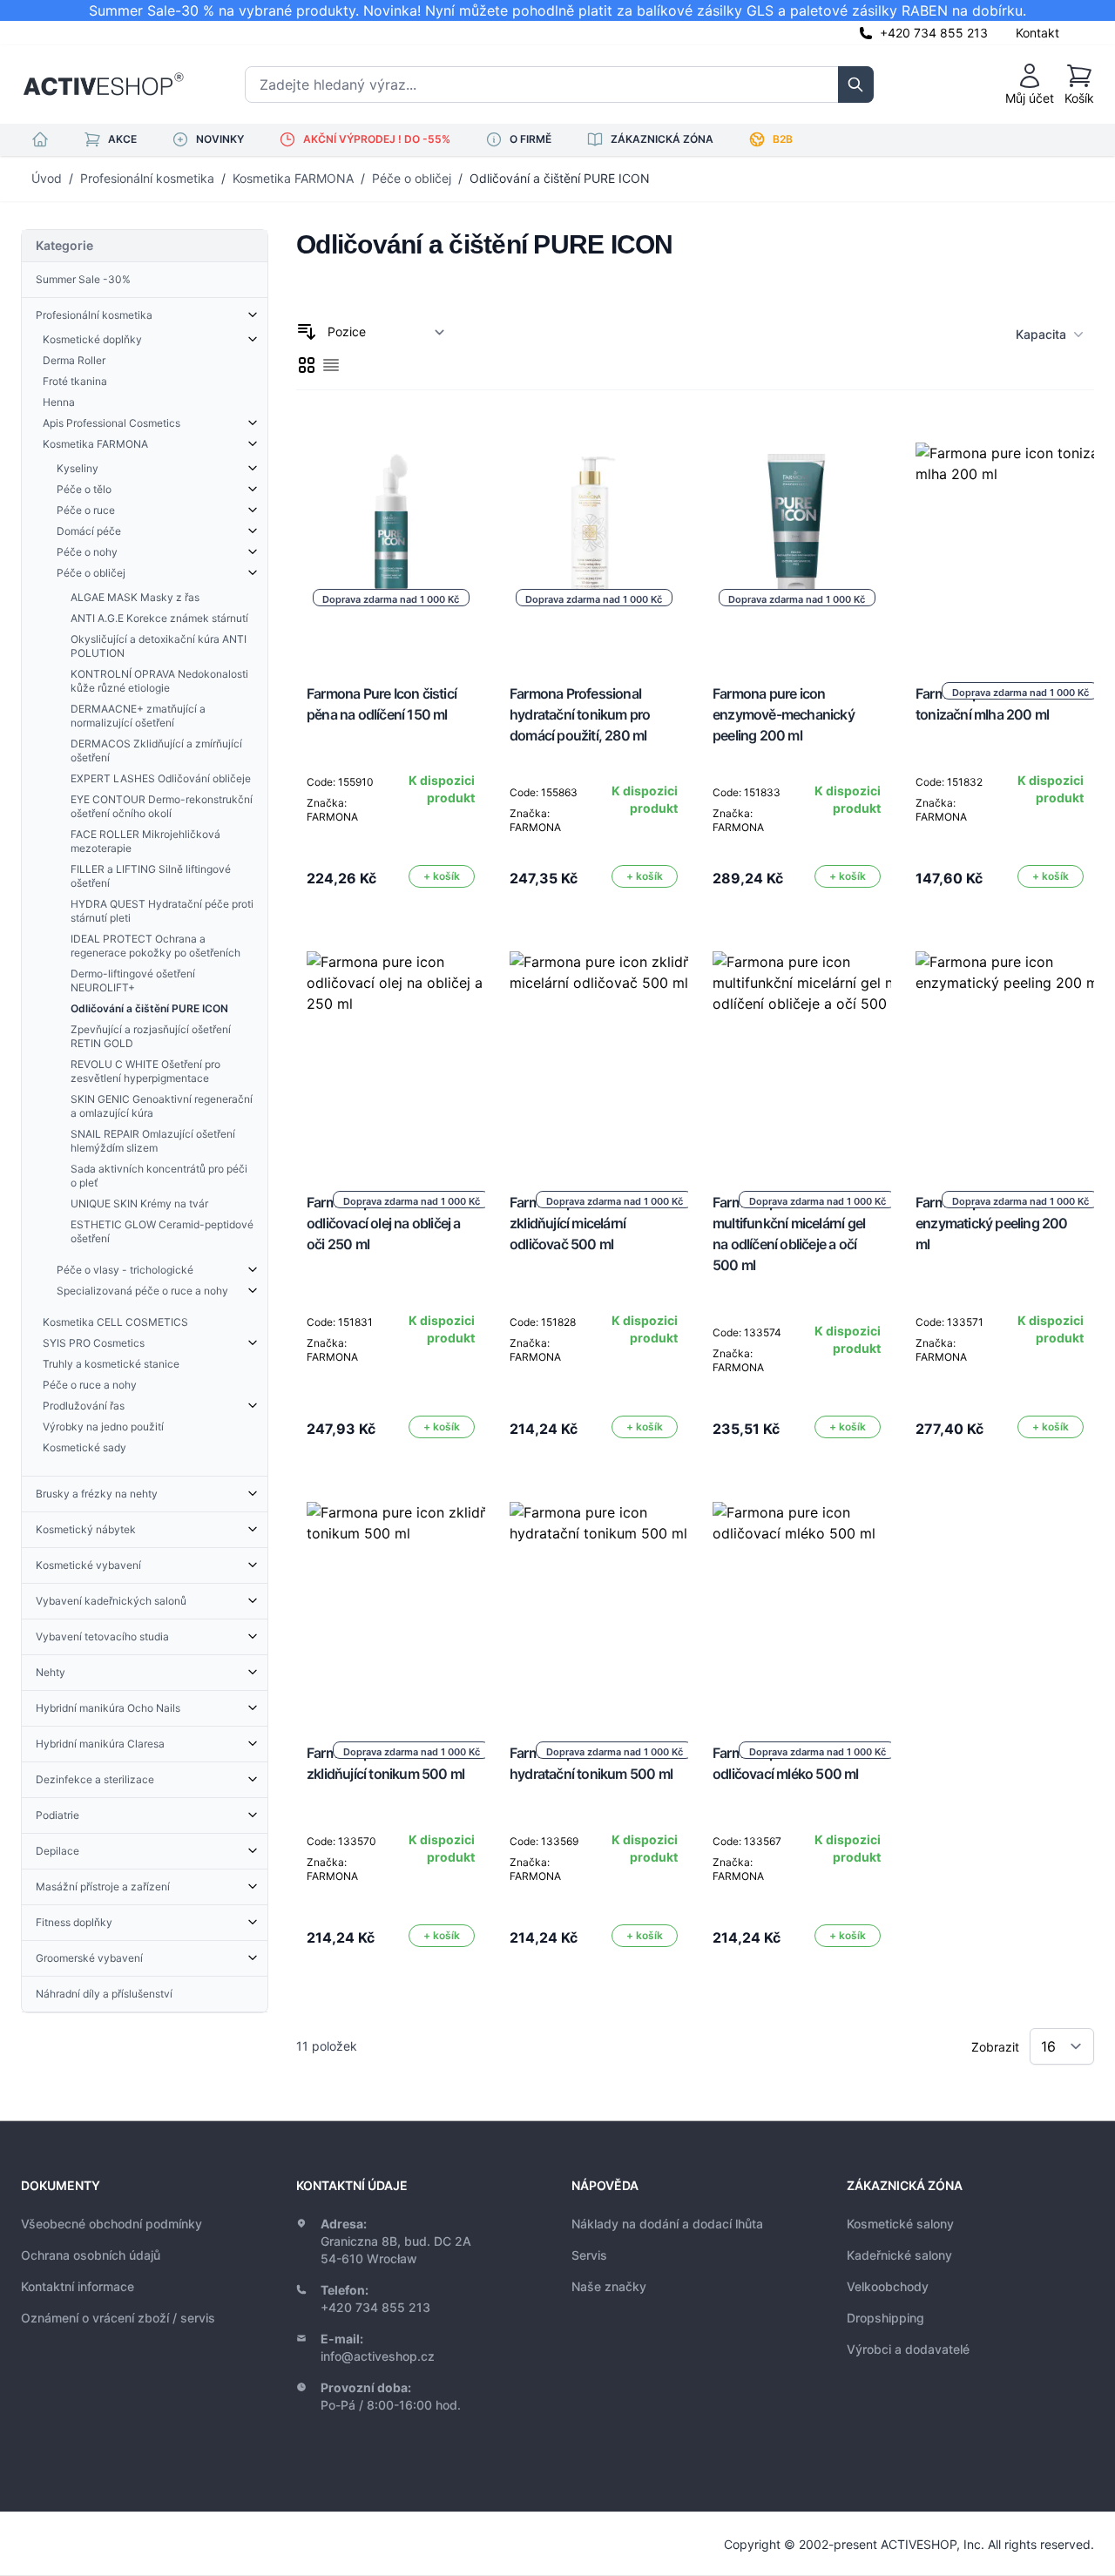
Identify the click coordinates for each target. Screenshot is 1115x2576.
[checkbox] (307, 365)
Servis (589, 2255)
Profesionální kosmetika (147, 178)
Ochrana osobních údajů (91, 2255)
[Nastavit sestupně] (307, 332)
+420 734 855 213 (934, 33)
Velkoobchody (888, 2286)
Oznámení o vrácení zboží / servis (118, 2318)
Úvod (47, 178)
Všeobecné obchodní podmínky (111, 2224)
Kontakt (1037, 33)
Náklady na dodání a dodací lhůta (667, 2224)
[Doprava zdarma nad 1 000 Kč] (411, 1056)
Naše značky (609, 2286)
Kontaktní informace (78, 2286)
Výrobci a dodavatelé (908, 2349)
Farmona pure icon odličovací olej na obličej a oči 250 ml (384, 1223)
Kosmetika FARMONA (293, 178)
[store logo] (103, 85)
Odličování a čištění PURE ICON (560, 178)
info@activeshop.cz (378, 2356)
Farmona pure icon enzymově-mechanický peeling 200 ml (784, 714)
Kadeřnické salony (899, 2255)
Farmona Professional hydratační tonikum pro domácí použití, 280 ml (580, 714)
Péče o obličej (412, 178)
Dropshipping (885, 2318)
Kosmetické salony (900, 2224)
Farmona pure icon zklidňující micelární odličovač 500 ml (568, 1223)
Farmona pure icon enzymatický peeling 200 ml (992, 1223)
